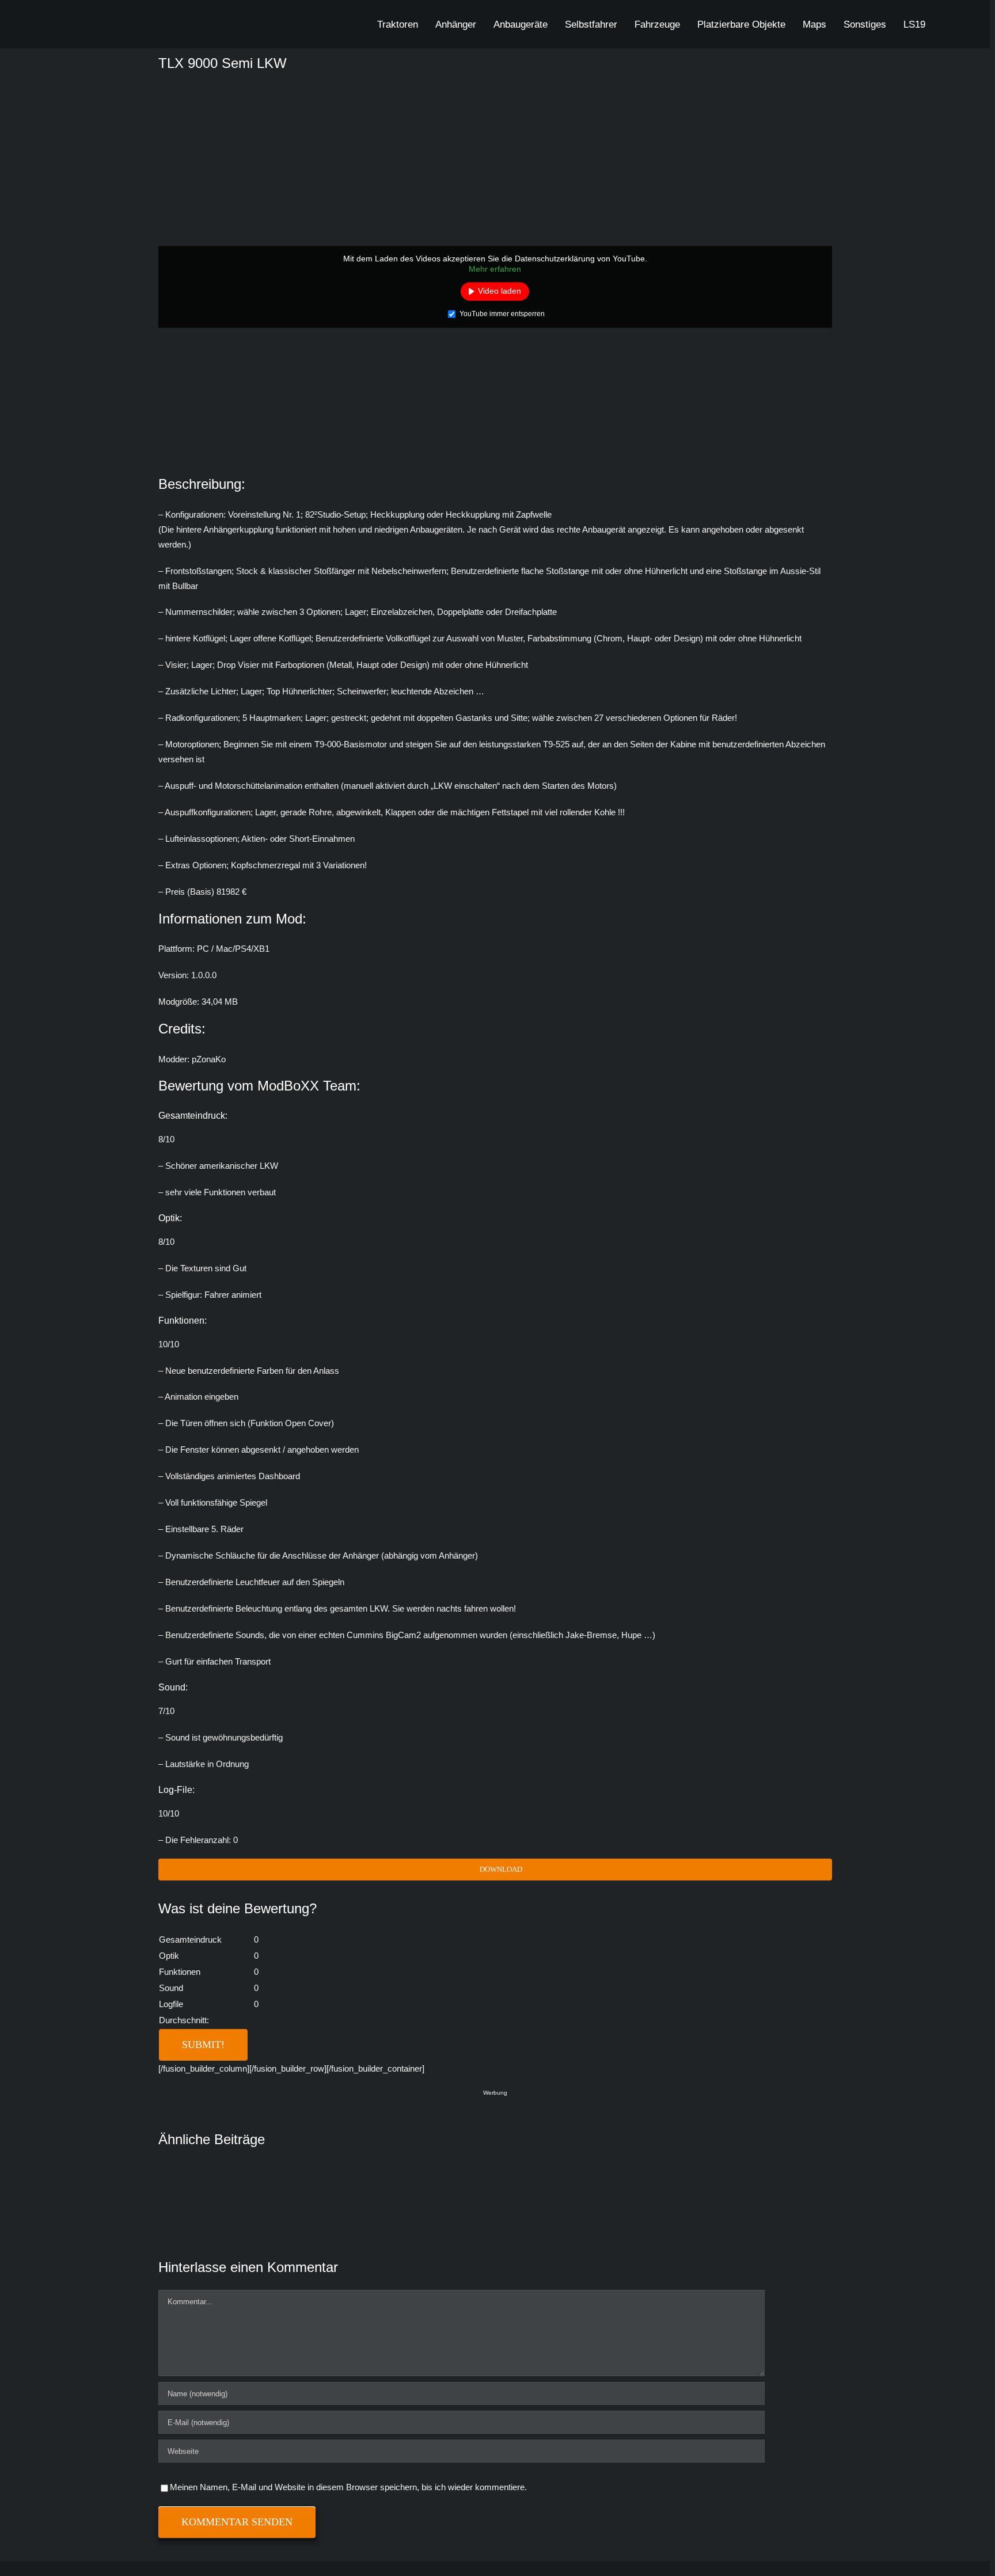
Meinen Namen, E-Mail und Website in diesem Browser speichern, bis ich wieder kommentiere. (348, 2487)
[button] (946, 24)
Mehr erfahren (495, 269)
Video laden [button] (500, 291)
